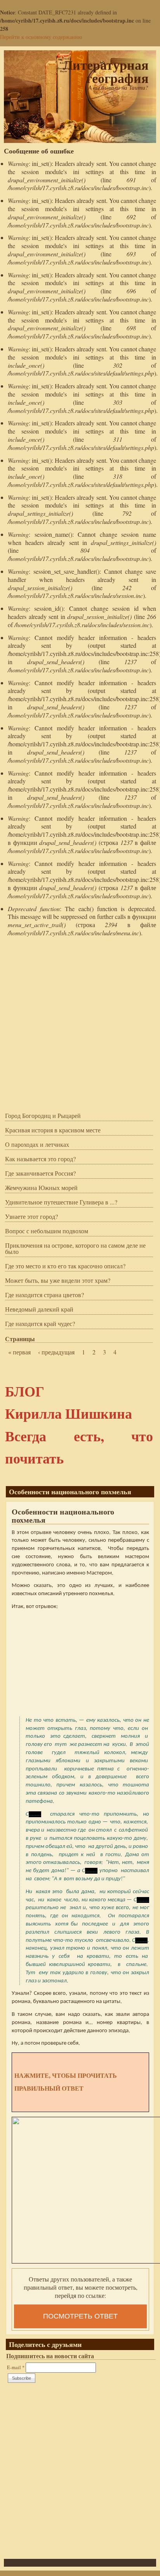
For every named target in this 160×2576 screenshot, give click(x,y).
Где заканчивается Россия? (40, 1174)
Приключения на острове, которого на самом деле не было (75, 1249)
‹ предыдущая (56, 1352)
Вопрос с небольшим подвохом (47, 1231)
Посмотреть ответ (80, 2316)
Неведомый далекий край (39, 1310)
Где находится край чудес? (40, 1324)
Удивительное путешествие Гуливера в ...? (61, 1202)
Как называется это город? (40, 1159)
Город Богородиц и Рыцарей (43, 1116)
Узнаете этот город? (31, 1217)
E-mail (16, 2367)
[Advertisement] (80, 1022)
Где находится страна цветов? (44, 1295)
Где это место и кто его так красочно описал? (65, 1266)
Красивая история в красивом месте (53, 1130)
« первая (19, 1352)
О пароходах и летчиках (37, 1145)
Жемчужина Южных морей (41, 1188)
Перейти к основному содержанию (41, 37)
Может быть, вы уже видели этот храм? (58, 1281)
